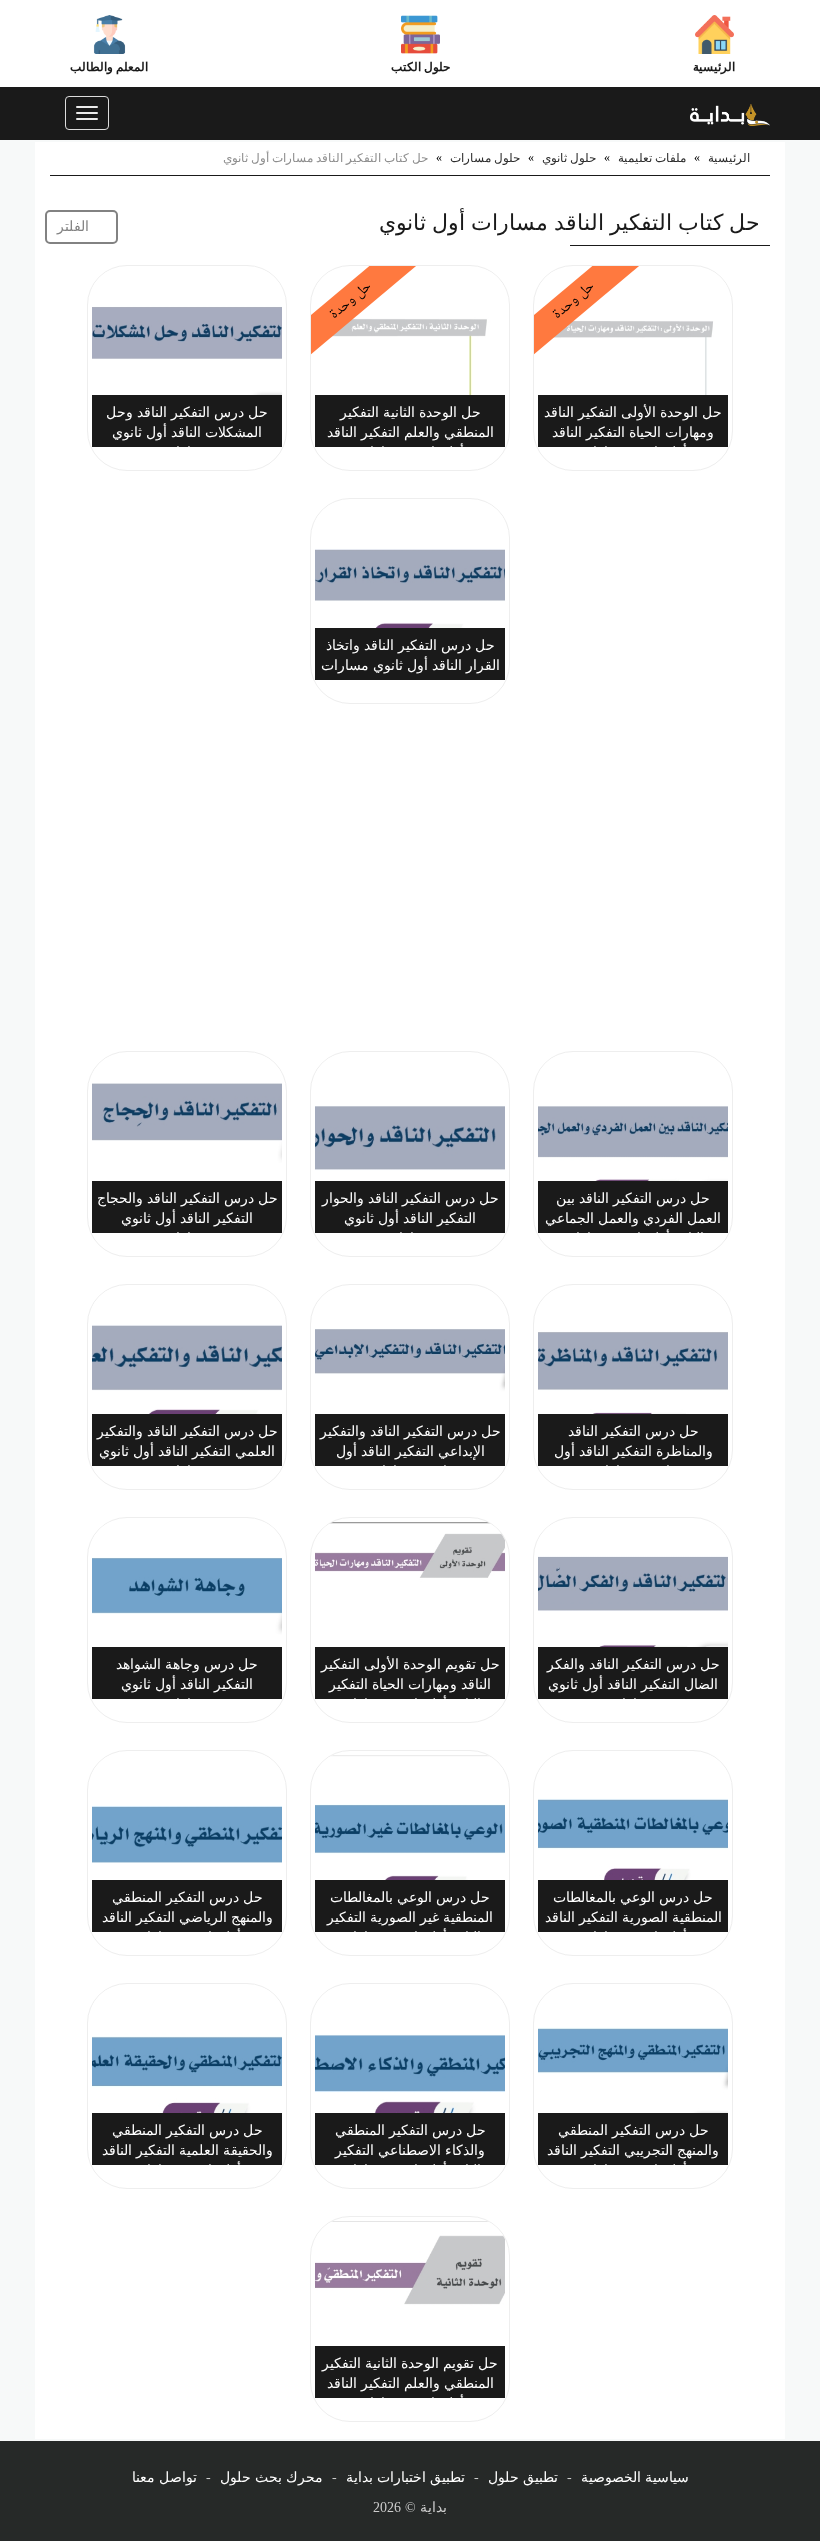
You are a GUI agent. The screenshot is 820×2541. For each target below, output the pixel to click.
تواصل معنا (164, 2477)
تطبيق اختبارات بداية (405, 2477)
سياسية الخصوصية (635, 2477)
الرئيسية (714, 67)
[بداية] (730, 113)
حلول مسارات (485, 158)
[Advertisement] (410, 881)
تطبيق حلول (523, 2477)
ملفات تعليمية (652, 158)
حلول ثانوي (569, 158)
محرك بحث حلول (271, 2477)
